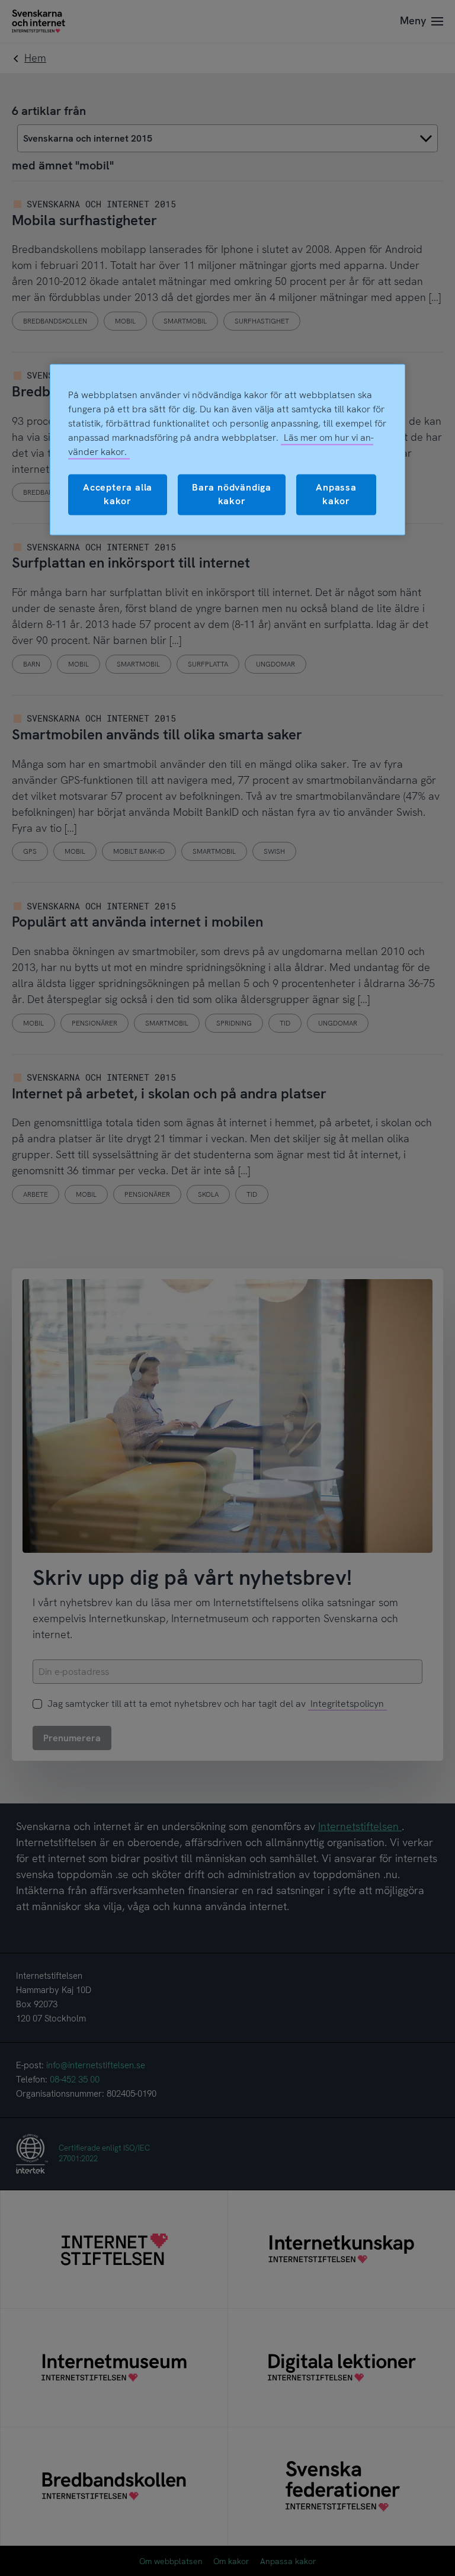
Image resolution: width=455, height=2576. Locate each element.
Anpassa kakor (336, 494)
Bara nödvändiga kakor (232, 494)
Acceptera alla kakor (118, 494)
